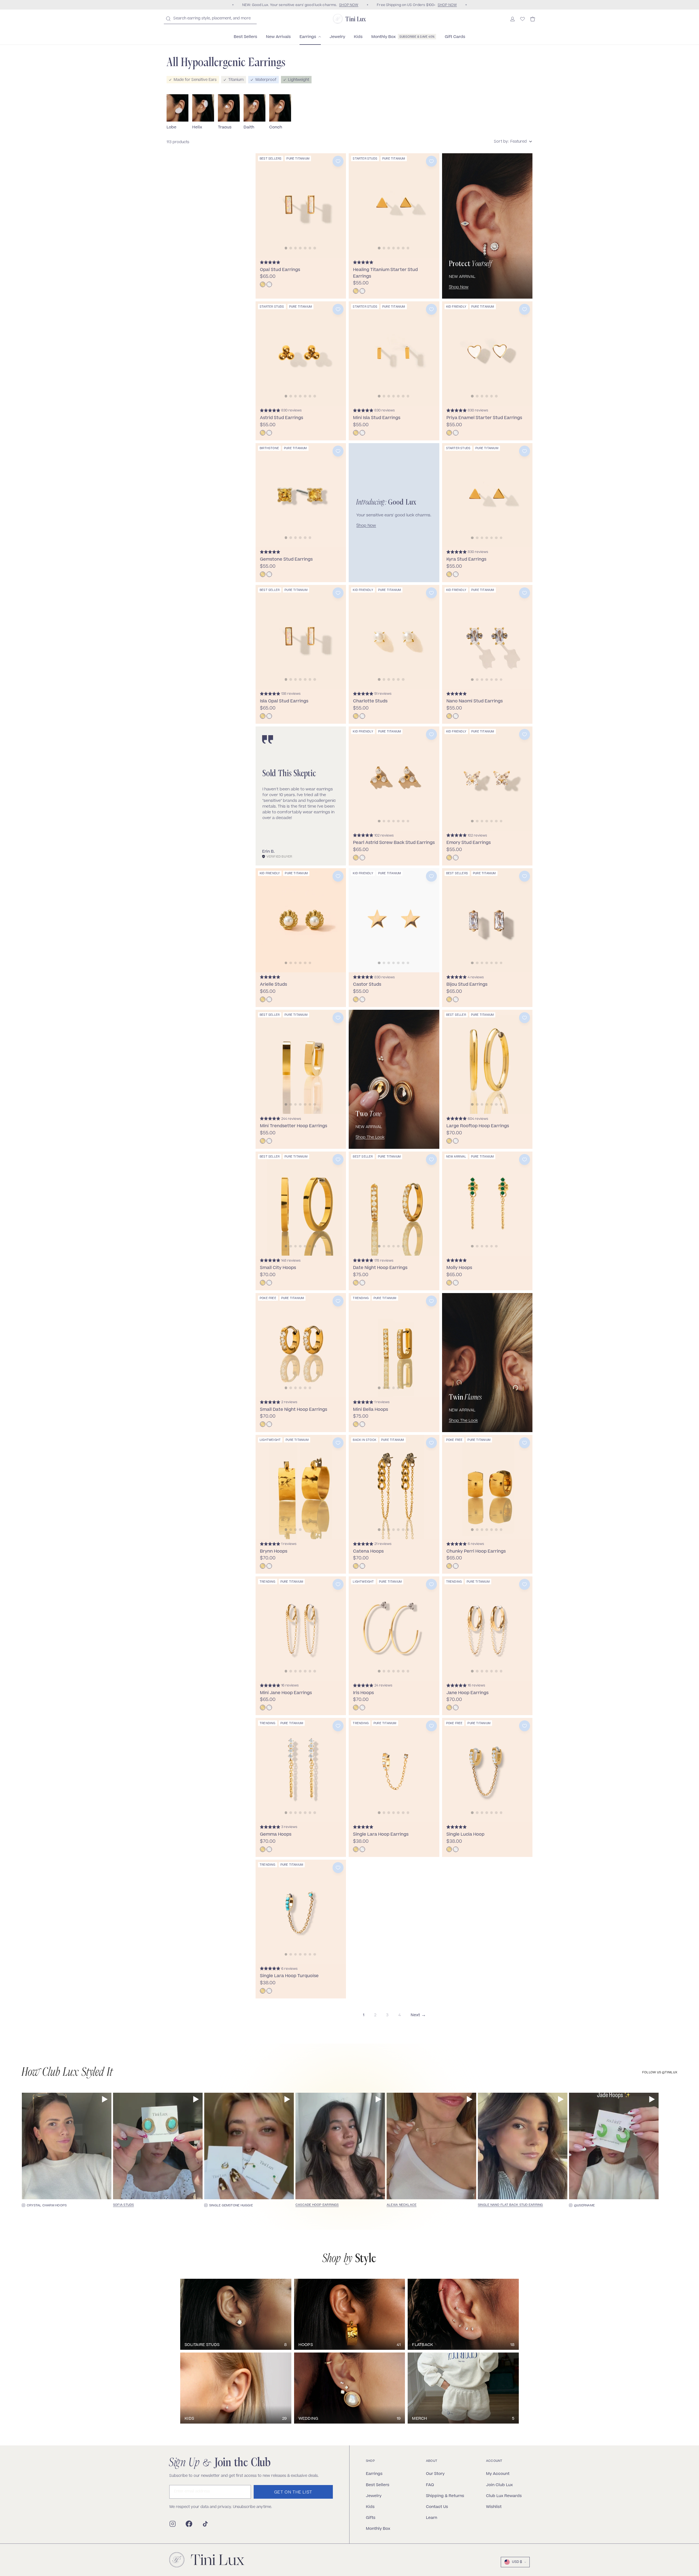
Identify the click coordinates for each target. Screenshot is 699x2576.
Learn (432, 2518)
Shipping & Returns (445, 2496)
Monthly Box (378, 2528)
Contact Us (437, 2507)
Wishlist (494, 2507)
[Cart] (533, 19)
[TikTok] (205, 2524)
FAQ (430, 2485)
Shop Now (459, 287)
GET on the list (293, 2493)
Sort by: (501, 142)
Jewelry (374, 2496)
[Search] (168, 19)
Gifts (371, 2518)
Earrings (374, 2474)
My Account (498, 2474)
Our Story (435, 2474)
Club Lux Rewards (504, 2496)
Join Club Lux (499, 2485)
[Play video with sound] (105, 2099)
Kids (370, 2507)
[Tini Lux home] (207, 2560)
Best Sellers (378, 2485)
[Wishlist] (522, 19)
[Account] (513, 19)
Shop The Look (370, 1138)
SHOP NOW (349, 5)
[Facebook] (189, 2524)
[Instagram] (173, 2524)
